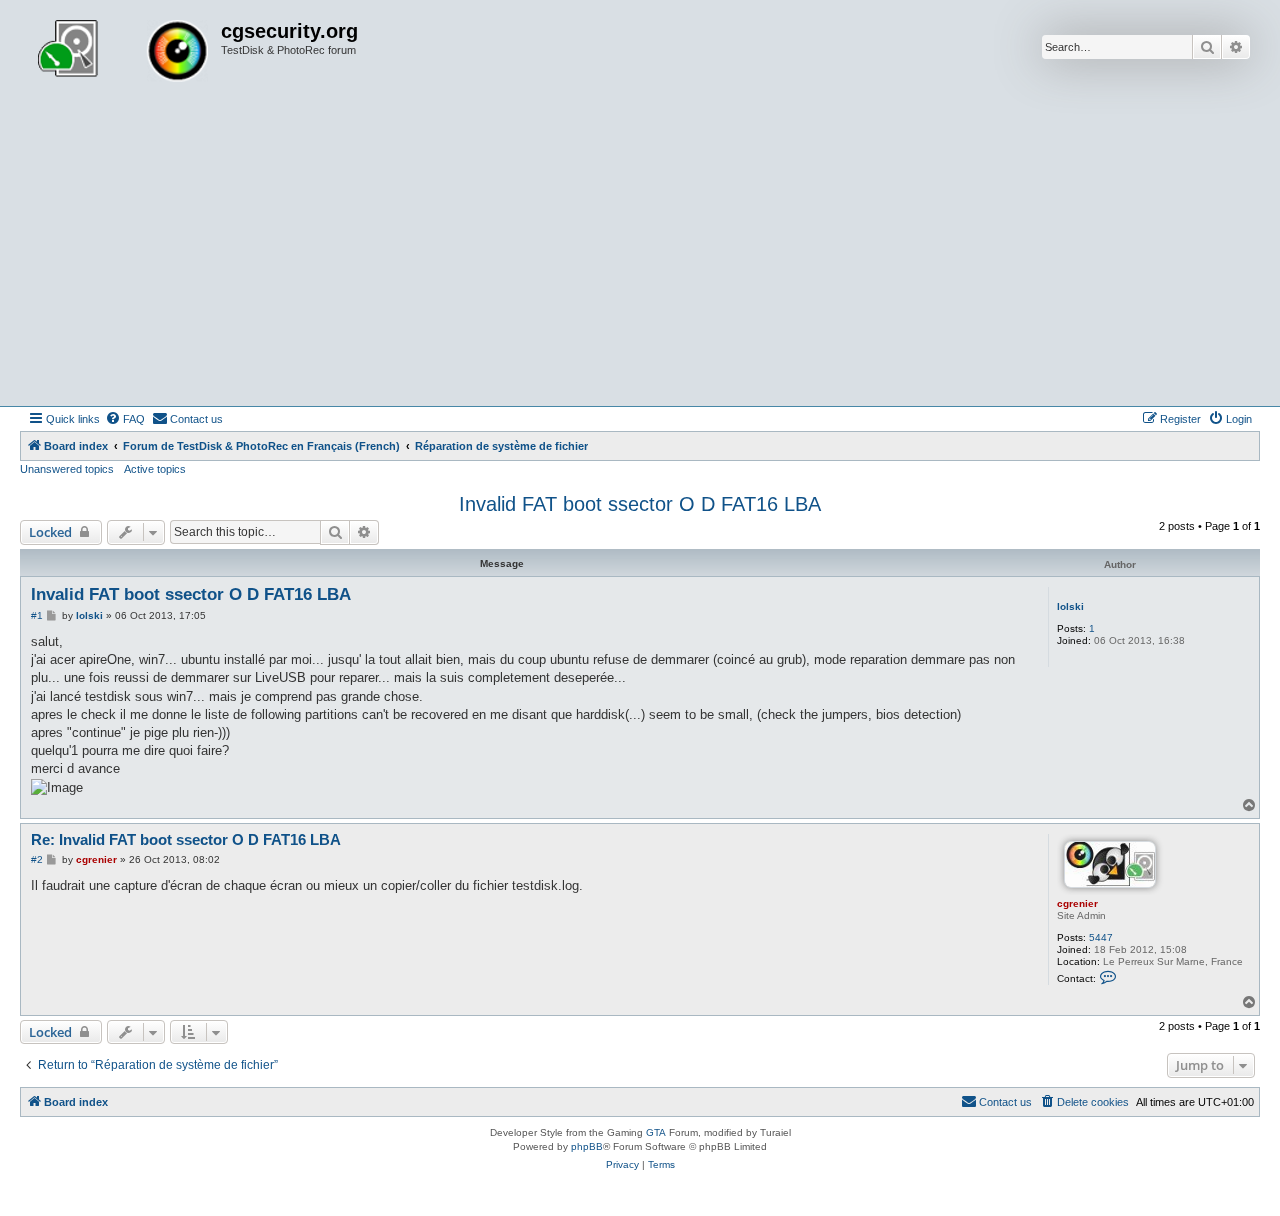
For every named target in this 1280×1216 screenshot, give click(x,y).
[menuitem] (125, 419)
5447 (1101, 937)
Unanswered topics (67, 469)
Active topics (155, 469)
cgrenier (1077, 903)
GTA (656, 1132)
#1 (37, 615)
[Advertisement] (640, 256)
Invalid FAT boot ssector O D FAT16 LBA (640, 504)
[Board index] (123, 53)
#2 (37, 859)
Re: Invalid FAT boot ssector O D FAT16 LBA (186, 839)
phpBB (587, 1146)
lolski (1070, 606)
